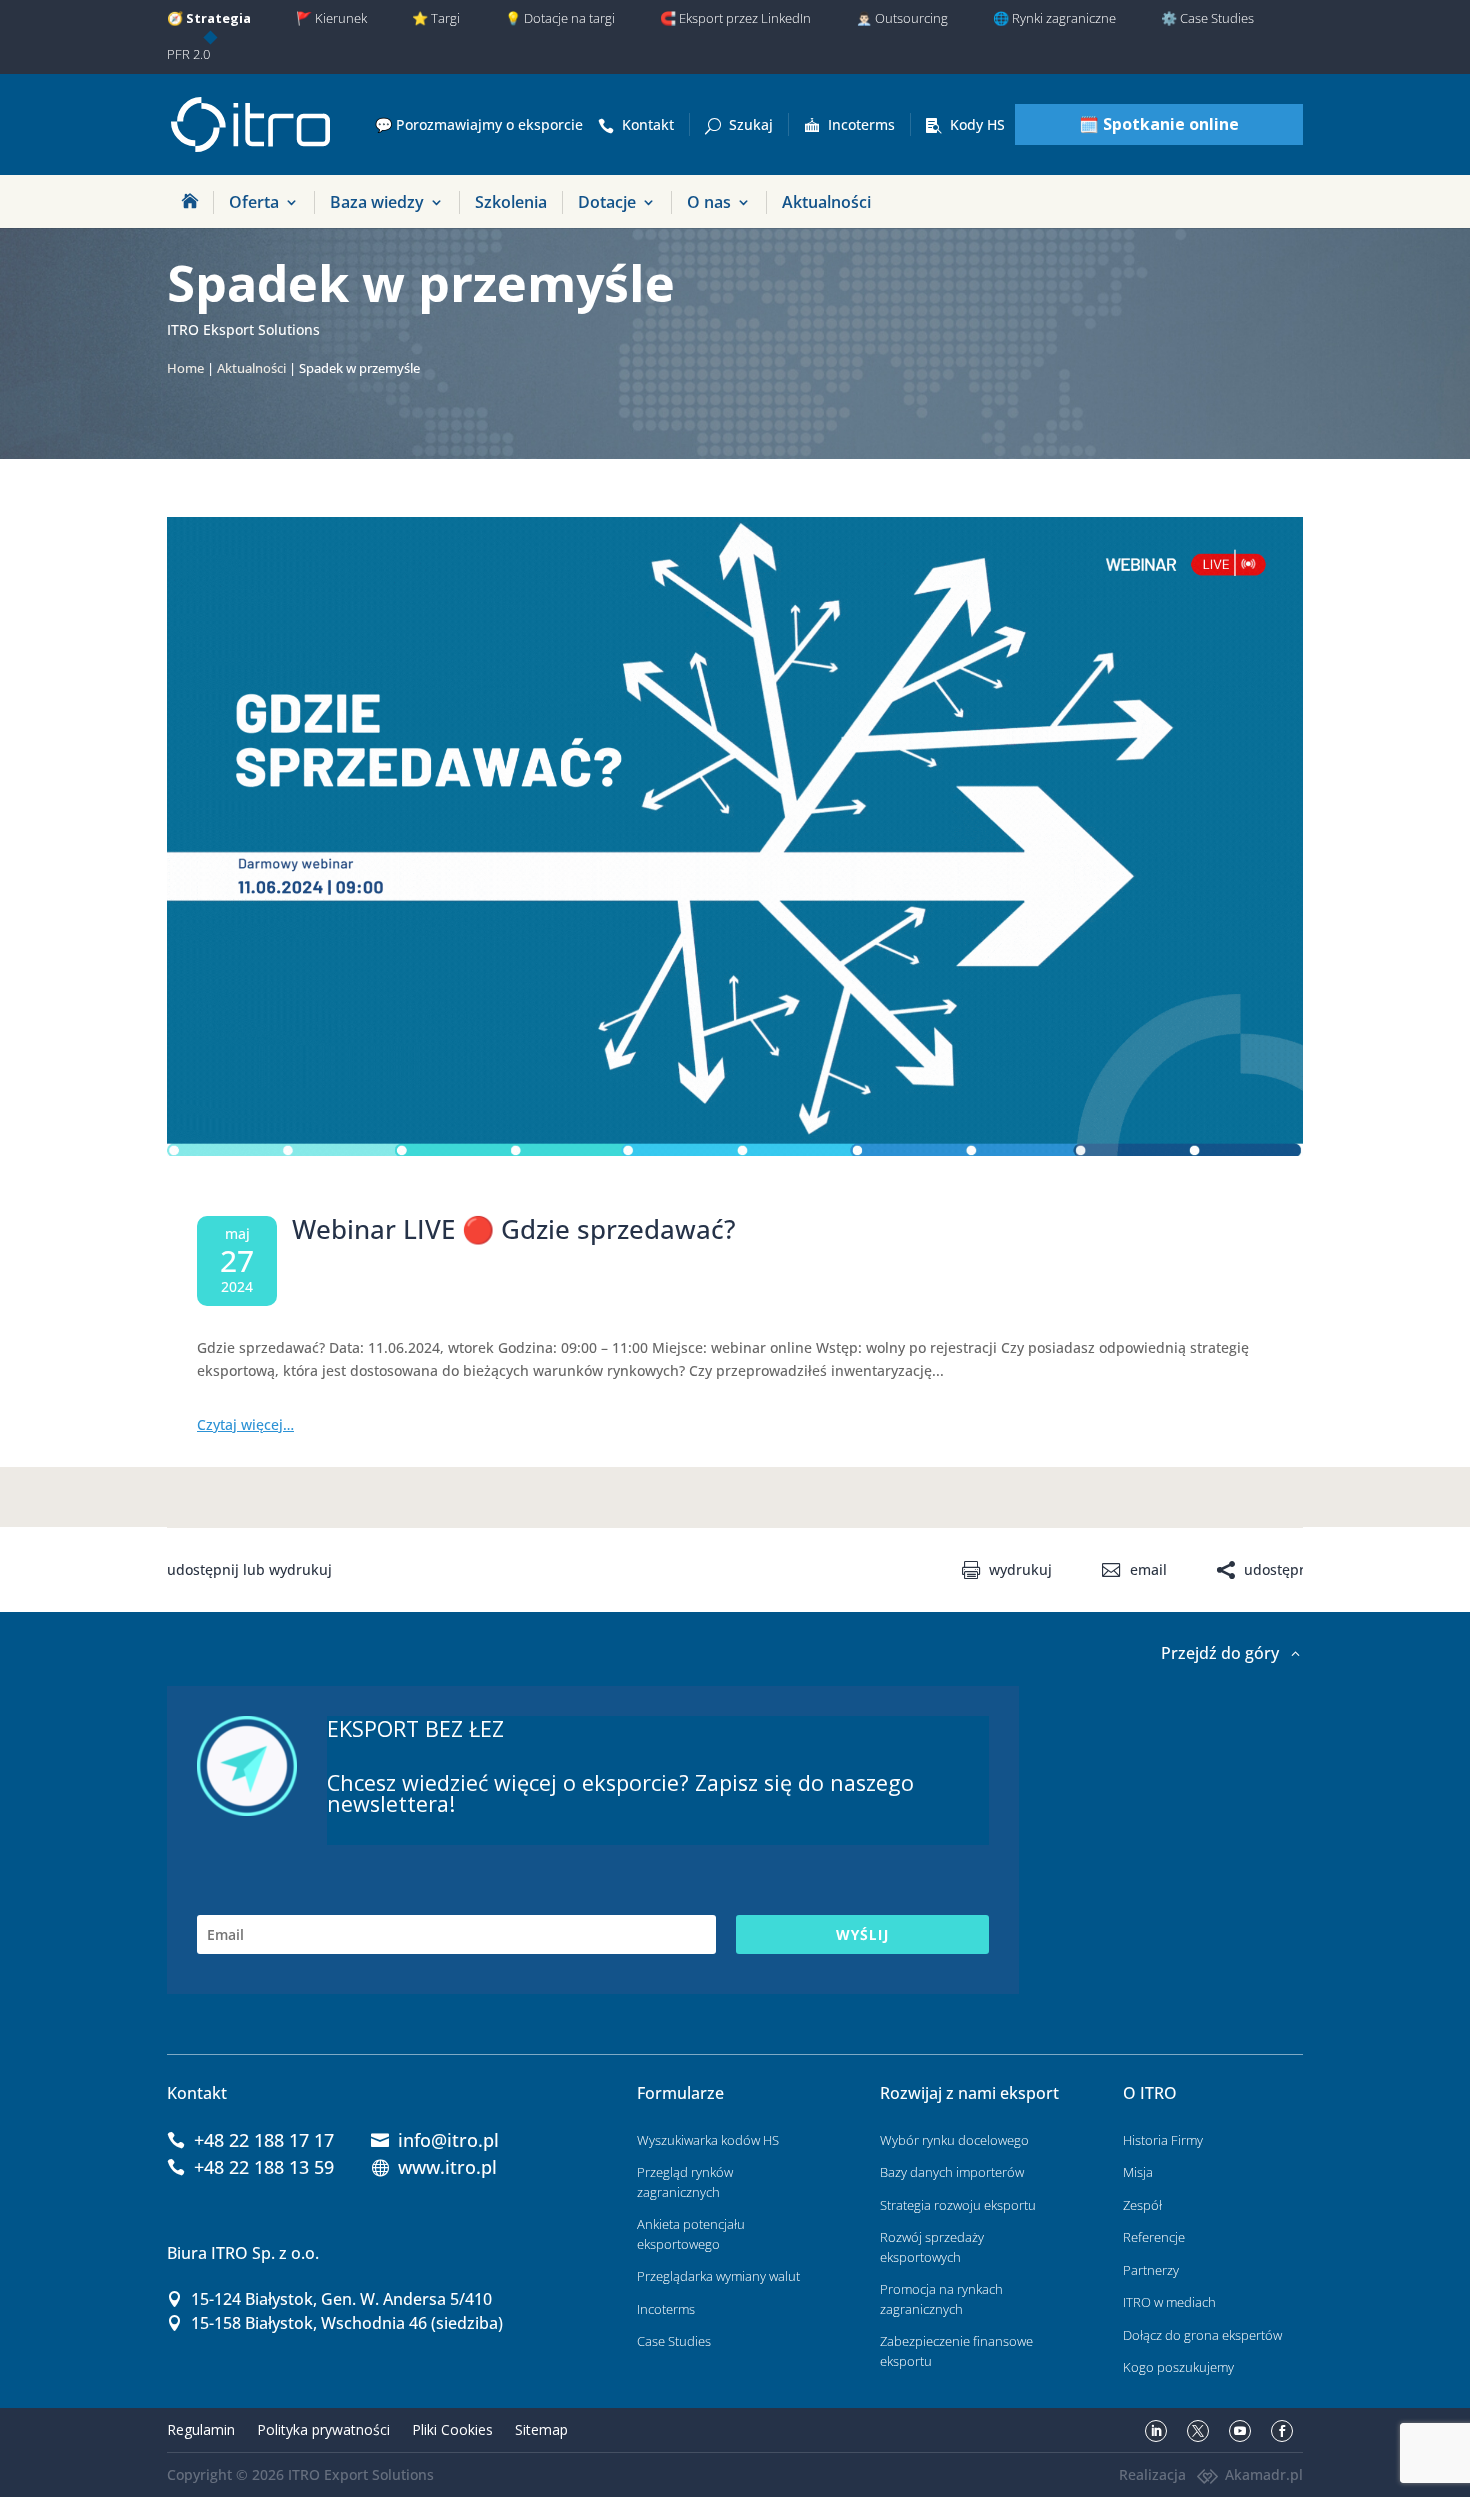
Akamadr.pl (1264, 2474)
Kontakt (648, 124)
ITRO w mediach (1169, 2302)
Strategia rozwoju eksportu (958, 2205)
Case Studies (674, 2341)
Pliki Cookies (452, 2429)
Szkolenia (511, 202)
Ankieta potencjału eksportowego (691, 2234)
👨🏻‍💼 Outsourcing (902, 18)
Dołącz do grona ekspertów (1202, 2335)
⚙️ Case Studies (1207, 18)
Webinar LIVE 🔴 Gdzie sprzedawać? (514, 1229)
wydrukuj (1020, 1570)
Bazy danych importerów (952, 2172)
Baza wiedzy (377, 202)
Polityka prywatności (323, 2429)
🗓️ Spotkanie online (1159, 124)
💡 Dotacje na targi (560, 18)
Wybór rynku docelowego (954, 2140)
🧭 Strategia (209, 18)
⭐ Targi (436, 18)
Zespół (1142, 2205)
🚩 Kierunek (331, 18)
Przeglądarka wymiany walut (718, 2276)
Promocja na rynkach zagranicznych (941, 2299)
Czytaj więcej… (245, 1424)
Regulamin (201, 2429)
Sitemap (541, 2429)
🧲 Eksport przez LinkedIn (735, 18)
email (1148, 1570)
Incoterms (861, 124)
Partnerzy (1151, 2270)
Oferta (254, 202)
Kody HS (977, 124)
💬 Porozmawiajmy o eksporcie (479, 124)
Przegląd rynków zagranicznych (685, 2182)
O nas (709, 202)
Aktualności (826, 202)
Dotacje (607, 202)
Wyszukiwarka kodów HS (708, 2140)
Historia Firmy (1163, 2140)
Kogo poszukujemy (1178, 2367)
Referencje (1154, 2237)
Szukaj (751, 124)
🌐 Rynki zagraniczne (1054, 18)
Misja (1138, 2172)
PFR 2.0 (188, 54)
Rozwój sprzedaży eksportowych (932, 2247)
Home (185, 368)
